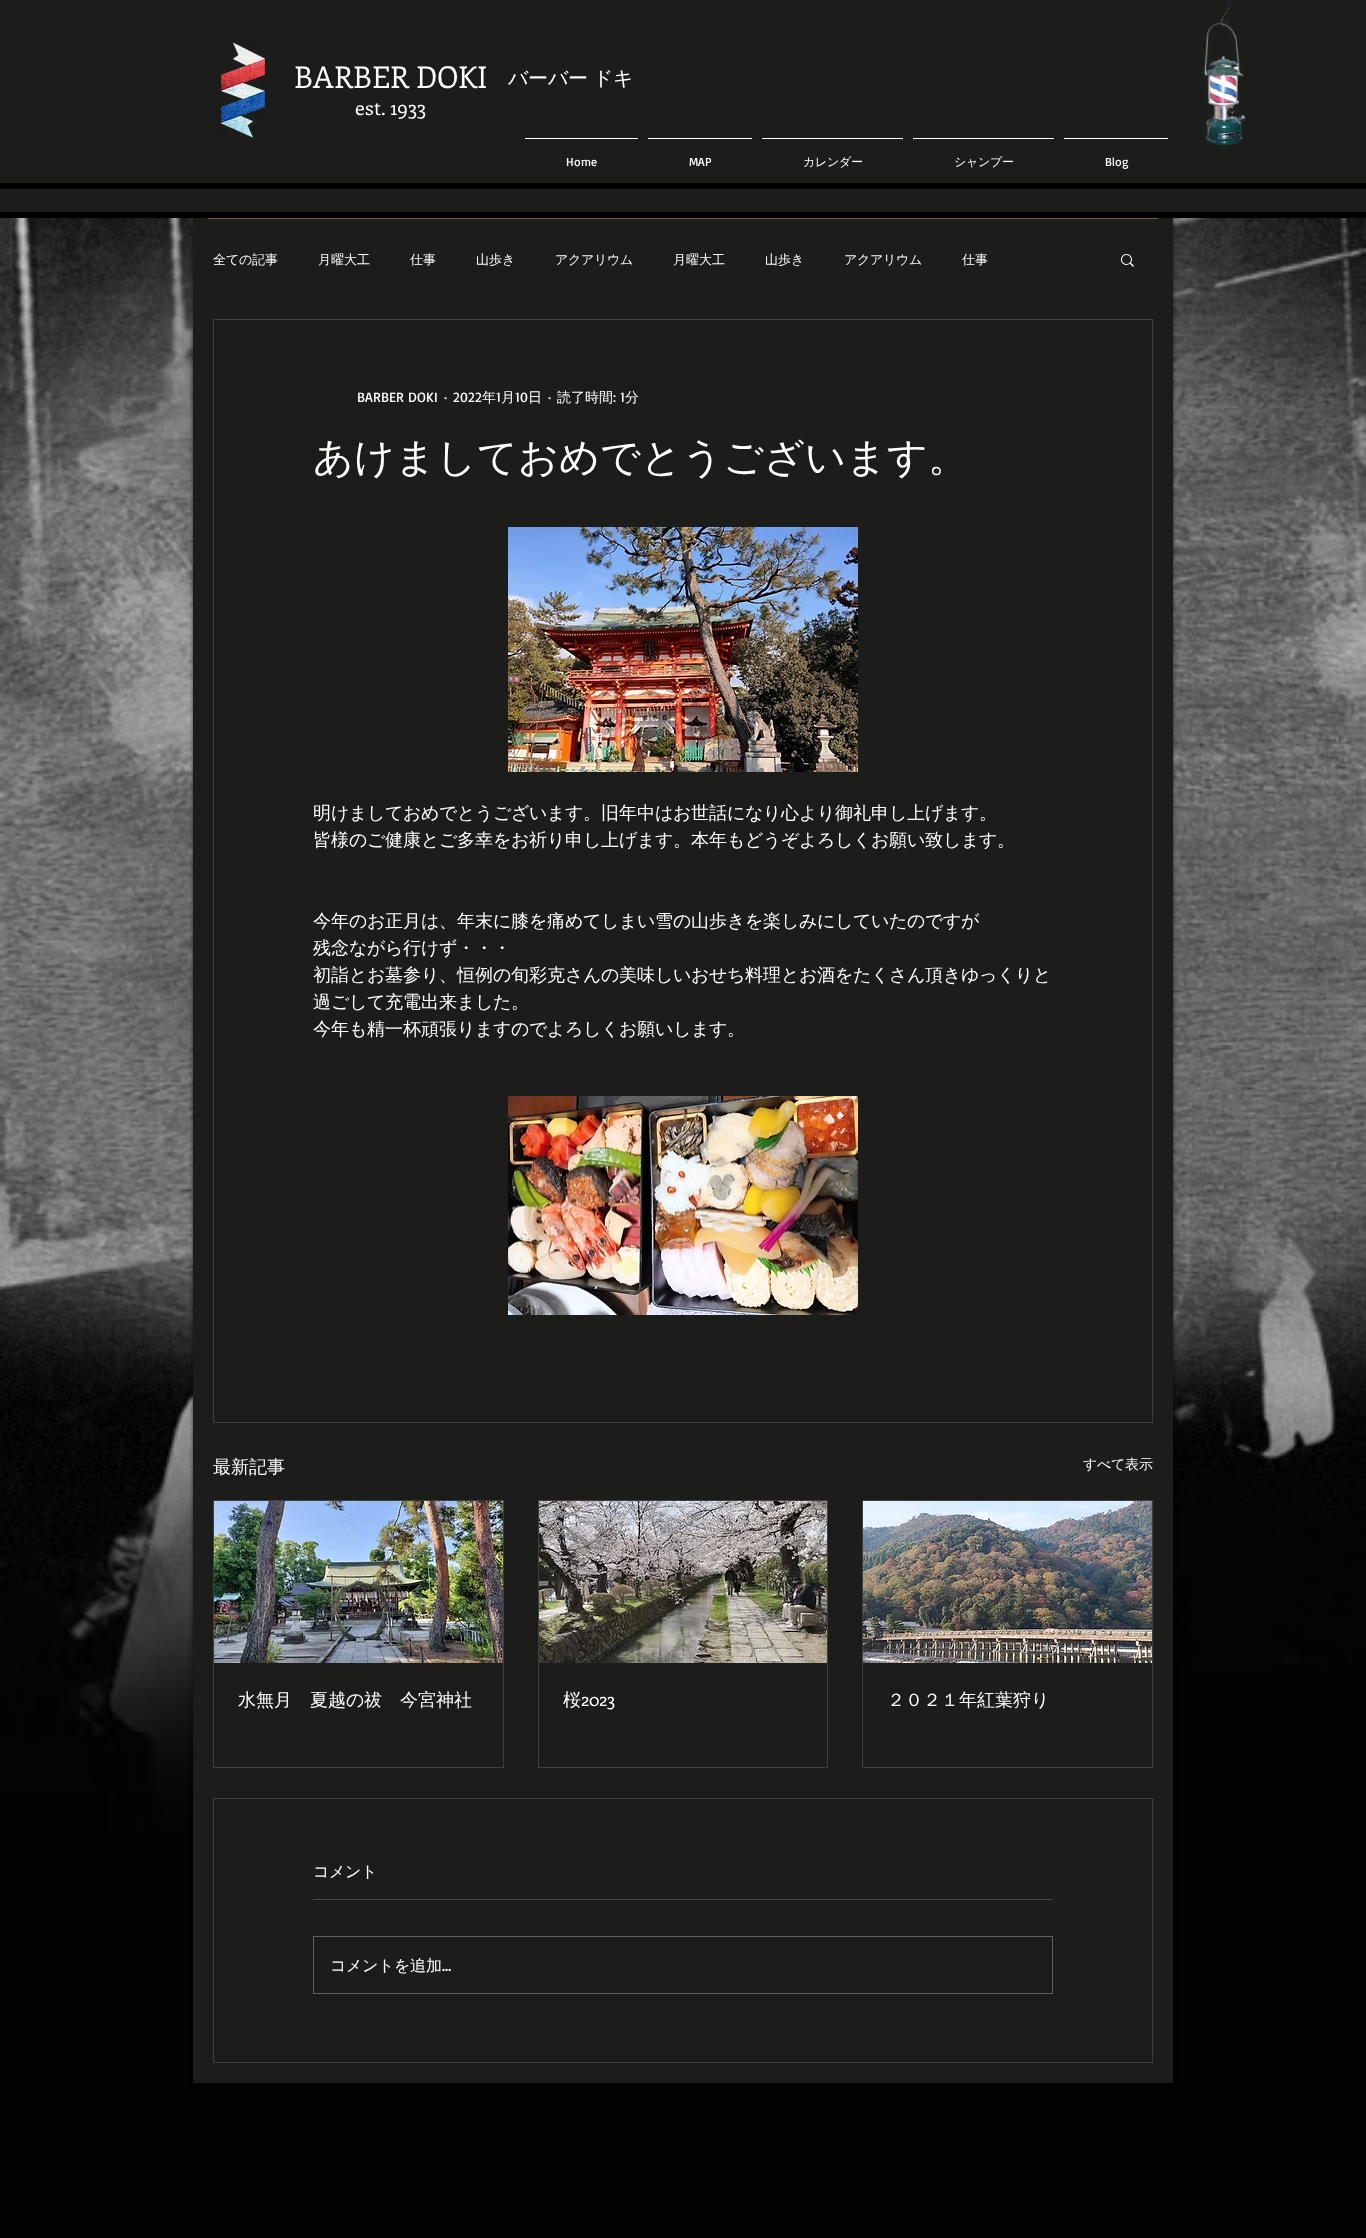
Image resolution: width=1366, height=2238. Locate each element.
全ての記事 (245, 259)
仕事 (423, 259)
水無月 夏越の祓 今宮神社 (355, 1699)
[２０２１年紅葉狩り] (1007, 1582)
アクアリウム (594, 259)
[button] (1127, 259)
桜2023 (589, 1699)
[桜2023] (683, 1582)
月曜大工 (344, 259)
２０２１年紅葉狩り (968, 1699)
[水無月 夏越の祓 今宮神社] (358, 1582)
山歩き (495, 259)
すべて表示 (1118, 1463)
